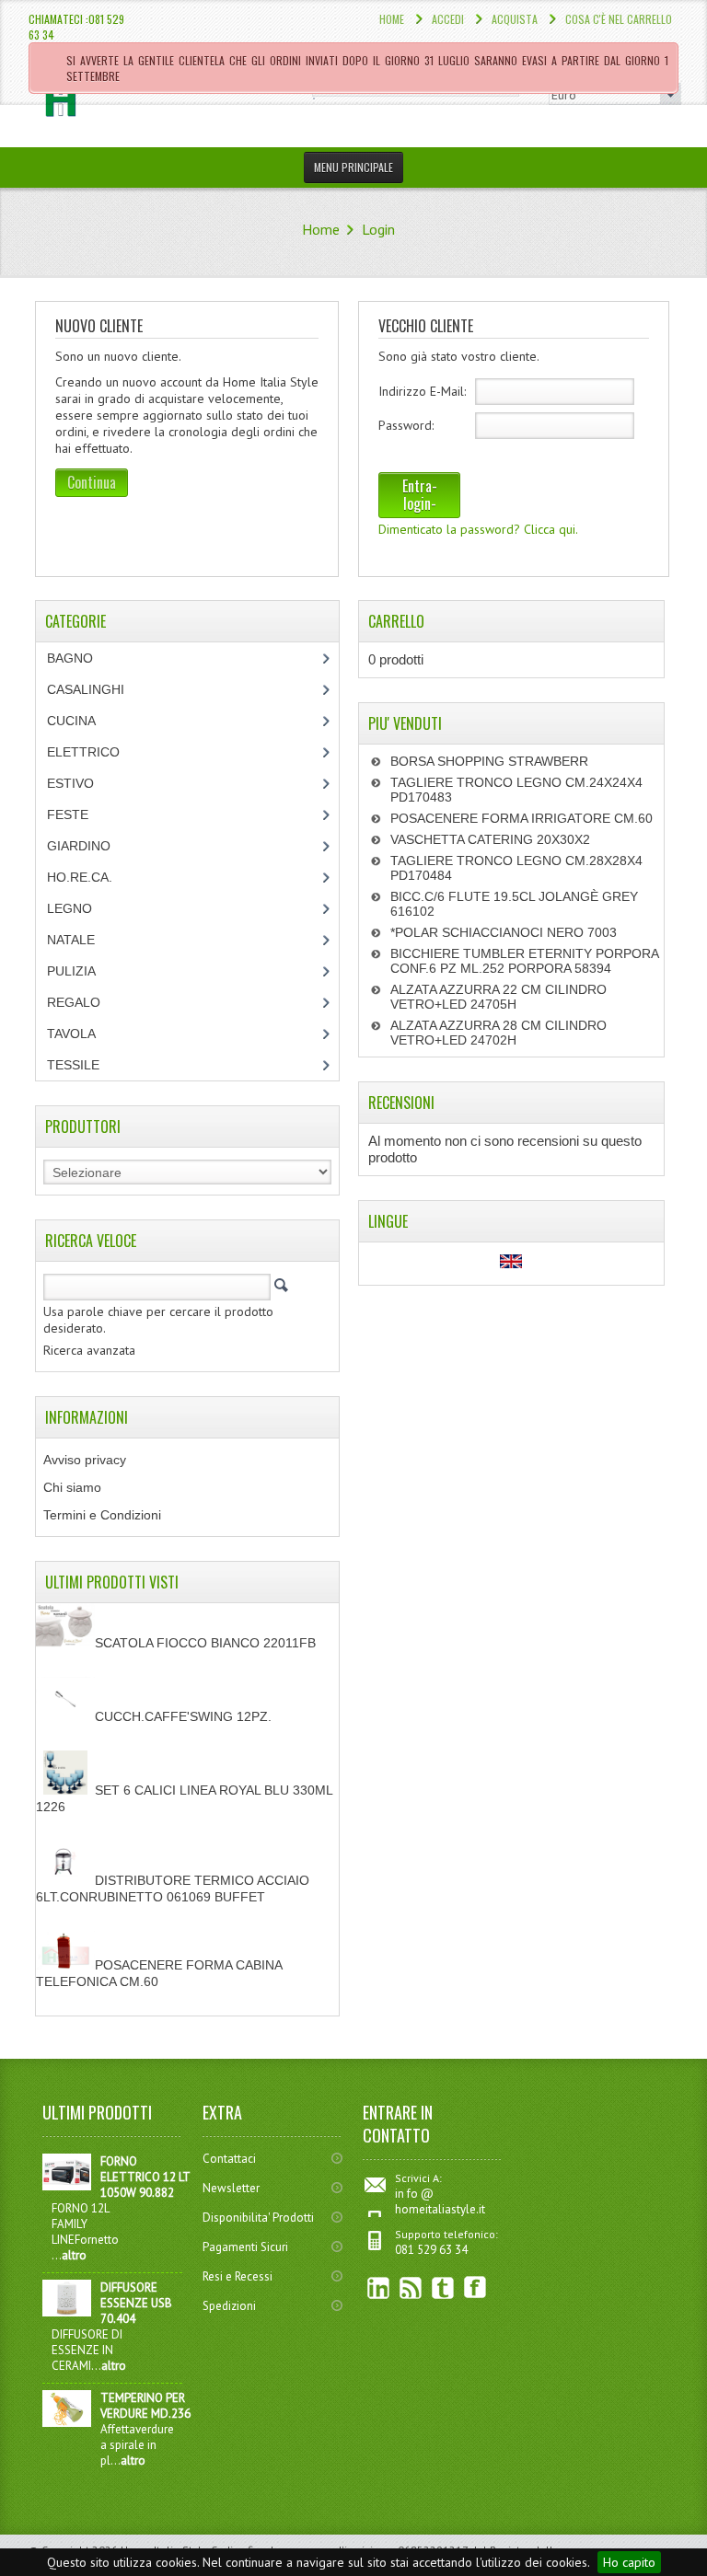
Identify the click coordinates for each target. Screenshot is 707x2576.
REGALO (74, 1002)
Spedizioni (229, 2306)
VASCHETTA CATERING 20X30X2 (490, 839)
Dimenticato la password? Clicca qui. (478, 529)
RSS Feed (411, 2287)
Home (392, 19)
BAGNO (70, 658)
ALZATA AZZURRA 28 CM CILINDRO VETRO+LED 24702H (498, 1033)
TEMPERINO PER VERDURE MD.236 (145, 2406)
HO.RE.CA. (80, 877)
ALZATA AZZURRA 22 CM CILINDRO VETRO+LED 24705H (498, 997)
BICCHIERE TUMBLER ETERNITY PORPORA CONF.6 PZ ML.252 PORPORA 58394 (524, 961)
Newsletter (231, 2188)
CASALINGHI (86, 689)
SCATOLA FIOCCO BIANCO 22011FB (205, 1643)
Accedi (448, 19)
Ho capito (629, 2562)
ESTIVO (70, 783)
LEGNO (70, 908)
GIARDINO (79, 846)
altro (74, 2255)
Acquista (515, 19)
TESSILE (73, 1065)
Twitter (443, 2287)
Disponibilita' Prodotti (258, 2218)
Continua (92, 482)
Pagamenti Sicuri (245, 2247)
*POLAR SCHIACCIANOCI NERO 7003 (504, 932)
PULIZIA (71, 971)
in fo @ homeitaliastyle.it (440, 2201)
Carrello (396, 621)
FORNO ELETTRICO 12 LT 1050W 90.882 (145, 2177)
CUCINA (71, 721)
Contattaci (229, 2159)
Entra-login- (420, 495)
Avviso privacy (85, 1460)
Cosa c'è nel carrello (619, 19)
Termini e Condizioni (102, 1515)
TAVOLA (71, 1034)
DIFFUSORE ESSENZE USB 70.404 (136, 2303)
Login (378, 229)
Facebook (475, 2287)
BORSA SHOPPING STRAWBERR (489, 761)
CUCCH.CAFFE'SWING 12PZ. (183, 1716)
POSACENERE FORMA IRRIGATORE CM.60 (522, 818)
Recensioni (401, 1103)
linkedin (379, 2287)
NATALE (71, 940)
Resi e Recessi (238, 2276)
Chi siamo (72, 1487)
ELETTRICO (83, 752)
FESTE (68, 814)
